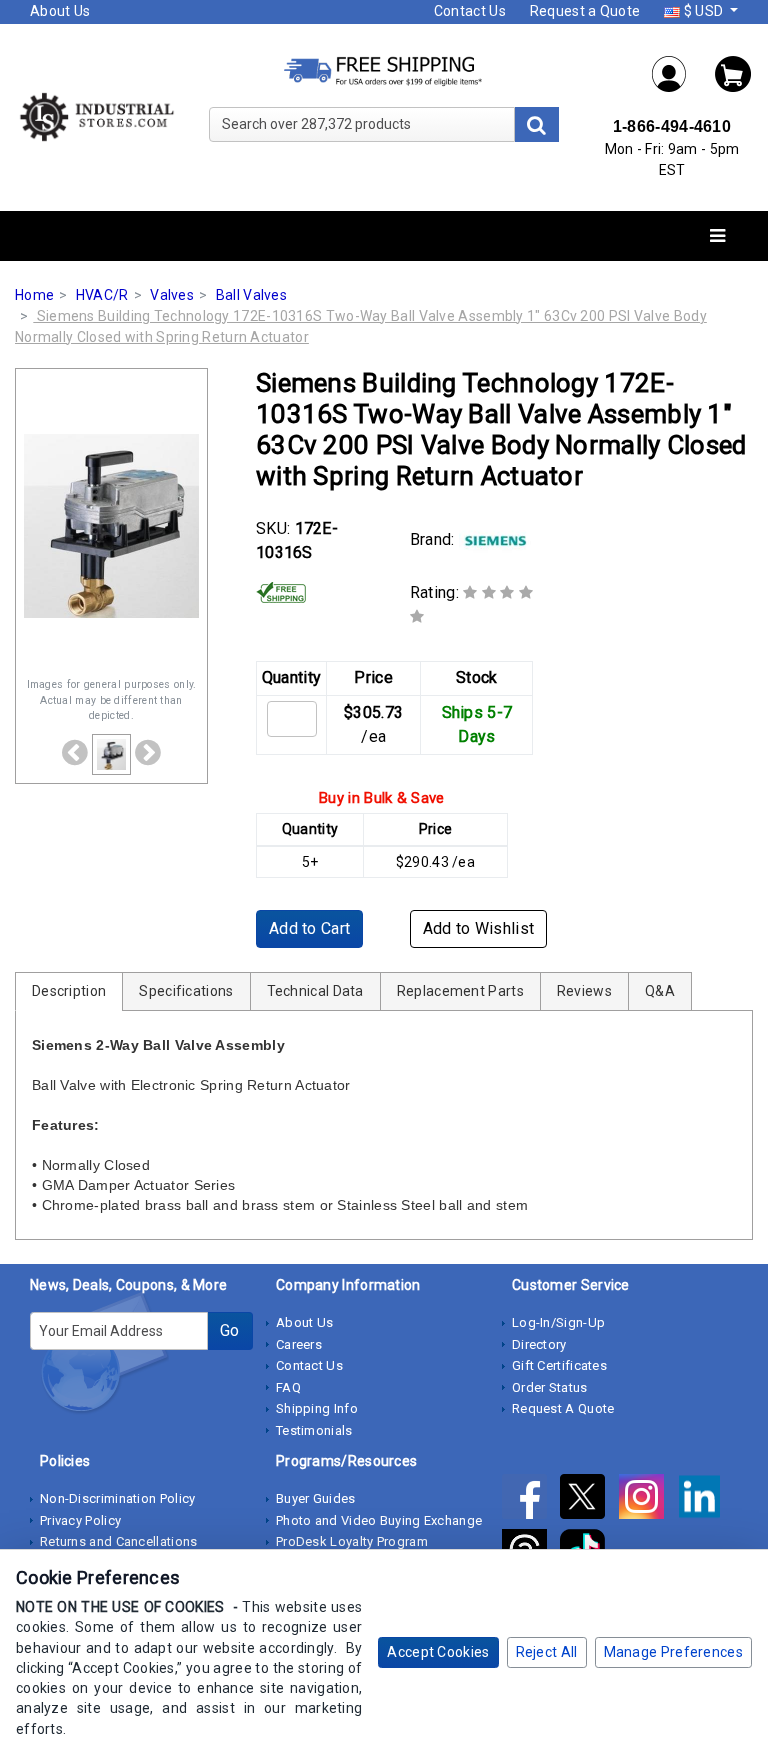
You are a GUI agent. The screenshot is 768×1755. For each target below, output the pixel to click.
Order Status (550, 1387)
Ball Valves (251, 295)
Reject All (547, 1652)
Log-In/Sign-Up (558, 1322)
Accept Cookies (438, 1652)
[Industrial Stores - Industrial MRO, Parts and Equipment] (96, 116)
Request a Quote (585, 11)
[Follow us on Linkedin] (704, 1501)
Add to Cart (309, 928)
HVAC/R (102, 295)
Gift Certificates (559, 1365)
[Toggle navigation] (717, 236)
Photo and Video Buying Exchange (379, 1520)
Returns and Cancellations (119, 1541)
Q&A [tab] (660, 991)
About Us (60, 11)
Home (34, 295)
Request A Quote (563, 1408)
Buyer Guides (316, 1498)
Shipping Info (317, 1408)
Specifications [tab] (186, 991)
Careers (299, 1344)
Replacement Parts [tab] (460, 991)
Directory (539, 1344)
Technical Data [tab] (315, 991)
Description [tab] (69, 991)
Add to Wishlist (479, 928)
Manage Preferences (673, 1652)
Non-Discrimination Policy (118, 1498)
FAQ (288, 1387)
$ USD (703, 11)
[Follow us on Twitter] (589, 1501)
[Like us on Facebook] (531, 1501)
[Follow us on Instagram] (648, 1501)
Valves (172, 295)
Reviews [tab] (584, 991)
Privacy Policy (80, 1520)
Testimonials (314, 1430)
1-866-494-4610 (672, 126)
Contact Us (470, 11)
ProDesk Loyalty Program (352, 1541)
